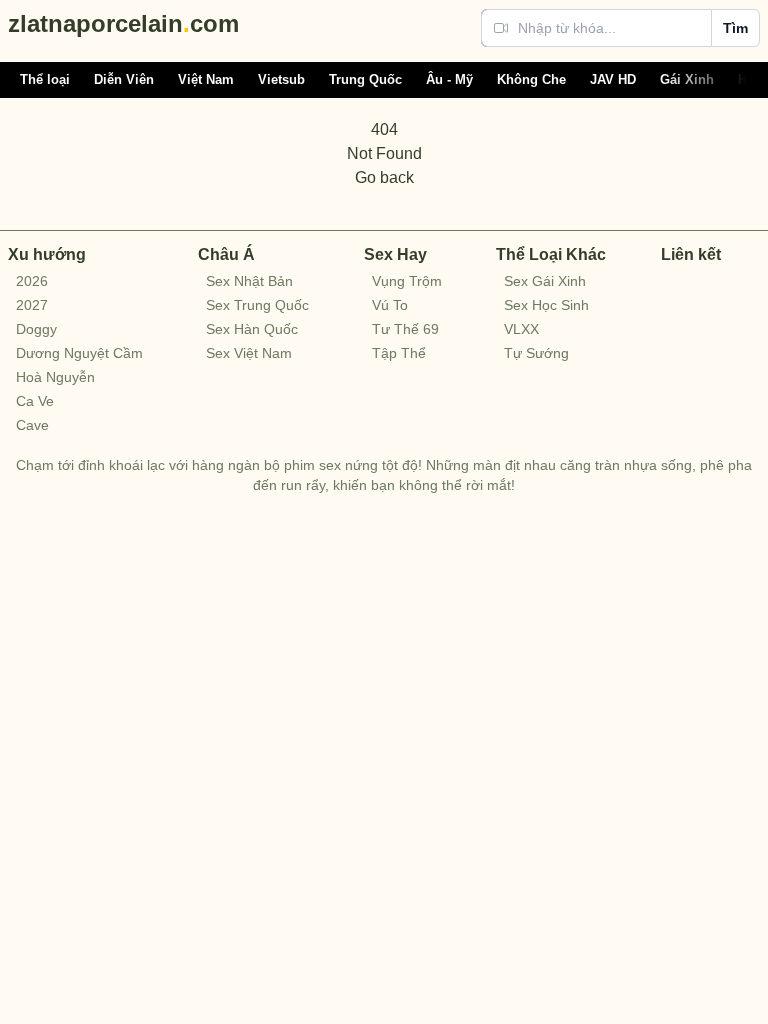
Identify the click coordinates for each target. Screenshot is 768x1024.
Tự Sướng (536, 353)
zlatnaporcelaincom (123, 23)
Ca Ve (35, 401)
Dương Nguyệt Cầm (79, 353)
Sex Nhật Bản (249, 281)
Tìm (735, 28)
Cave (32, 425)
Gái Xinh (687, 79)
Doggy (36, 329)
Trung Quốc (365, 79)
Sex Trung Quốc (257, 305)
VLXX (521, 329)
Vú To (390, 305)
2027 (32, 305)
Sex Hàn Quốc (252, 329)
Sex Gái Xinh (545, 281)
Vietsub (281, 79)
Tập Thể (399, 353)
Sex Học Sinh (546, 305)
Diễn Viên (124, 79)
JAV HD (613, 79)
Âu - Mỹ (449, 79)
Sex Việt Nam (249, 353)
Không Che (531, 79)
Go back (384, 177)
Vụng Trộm (407, 281)
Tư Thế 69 (405, 329)
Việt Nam (206, 79)
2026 (32, 281)
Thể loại (45, 79)
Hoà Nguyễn (55, 377)
